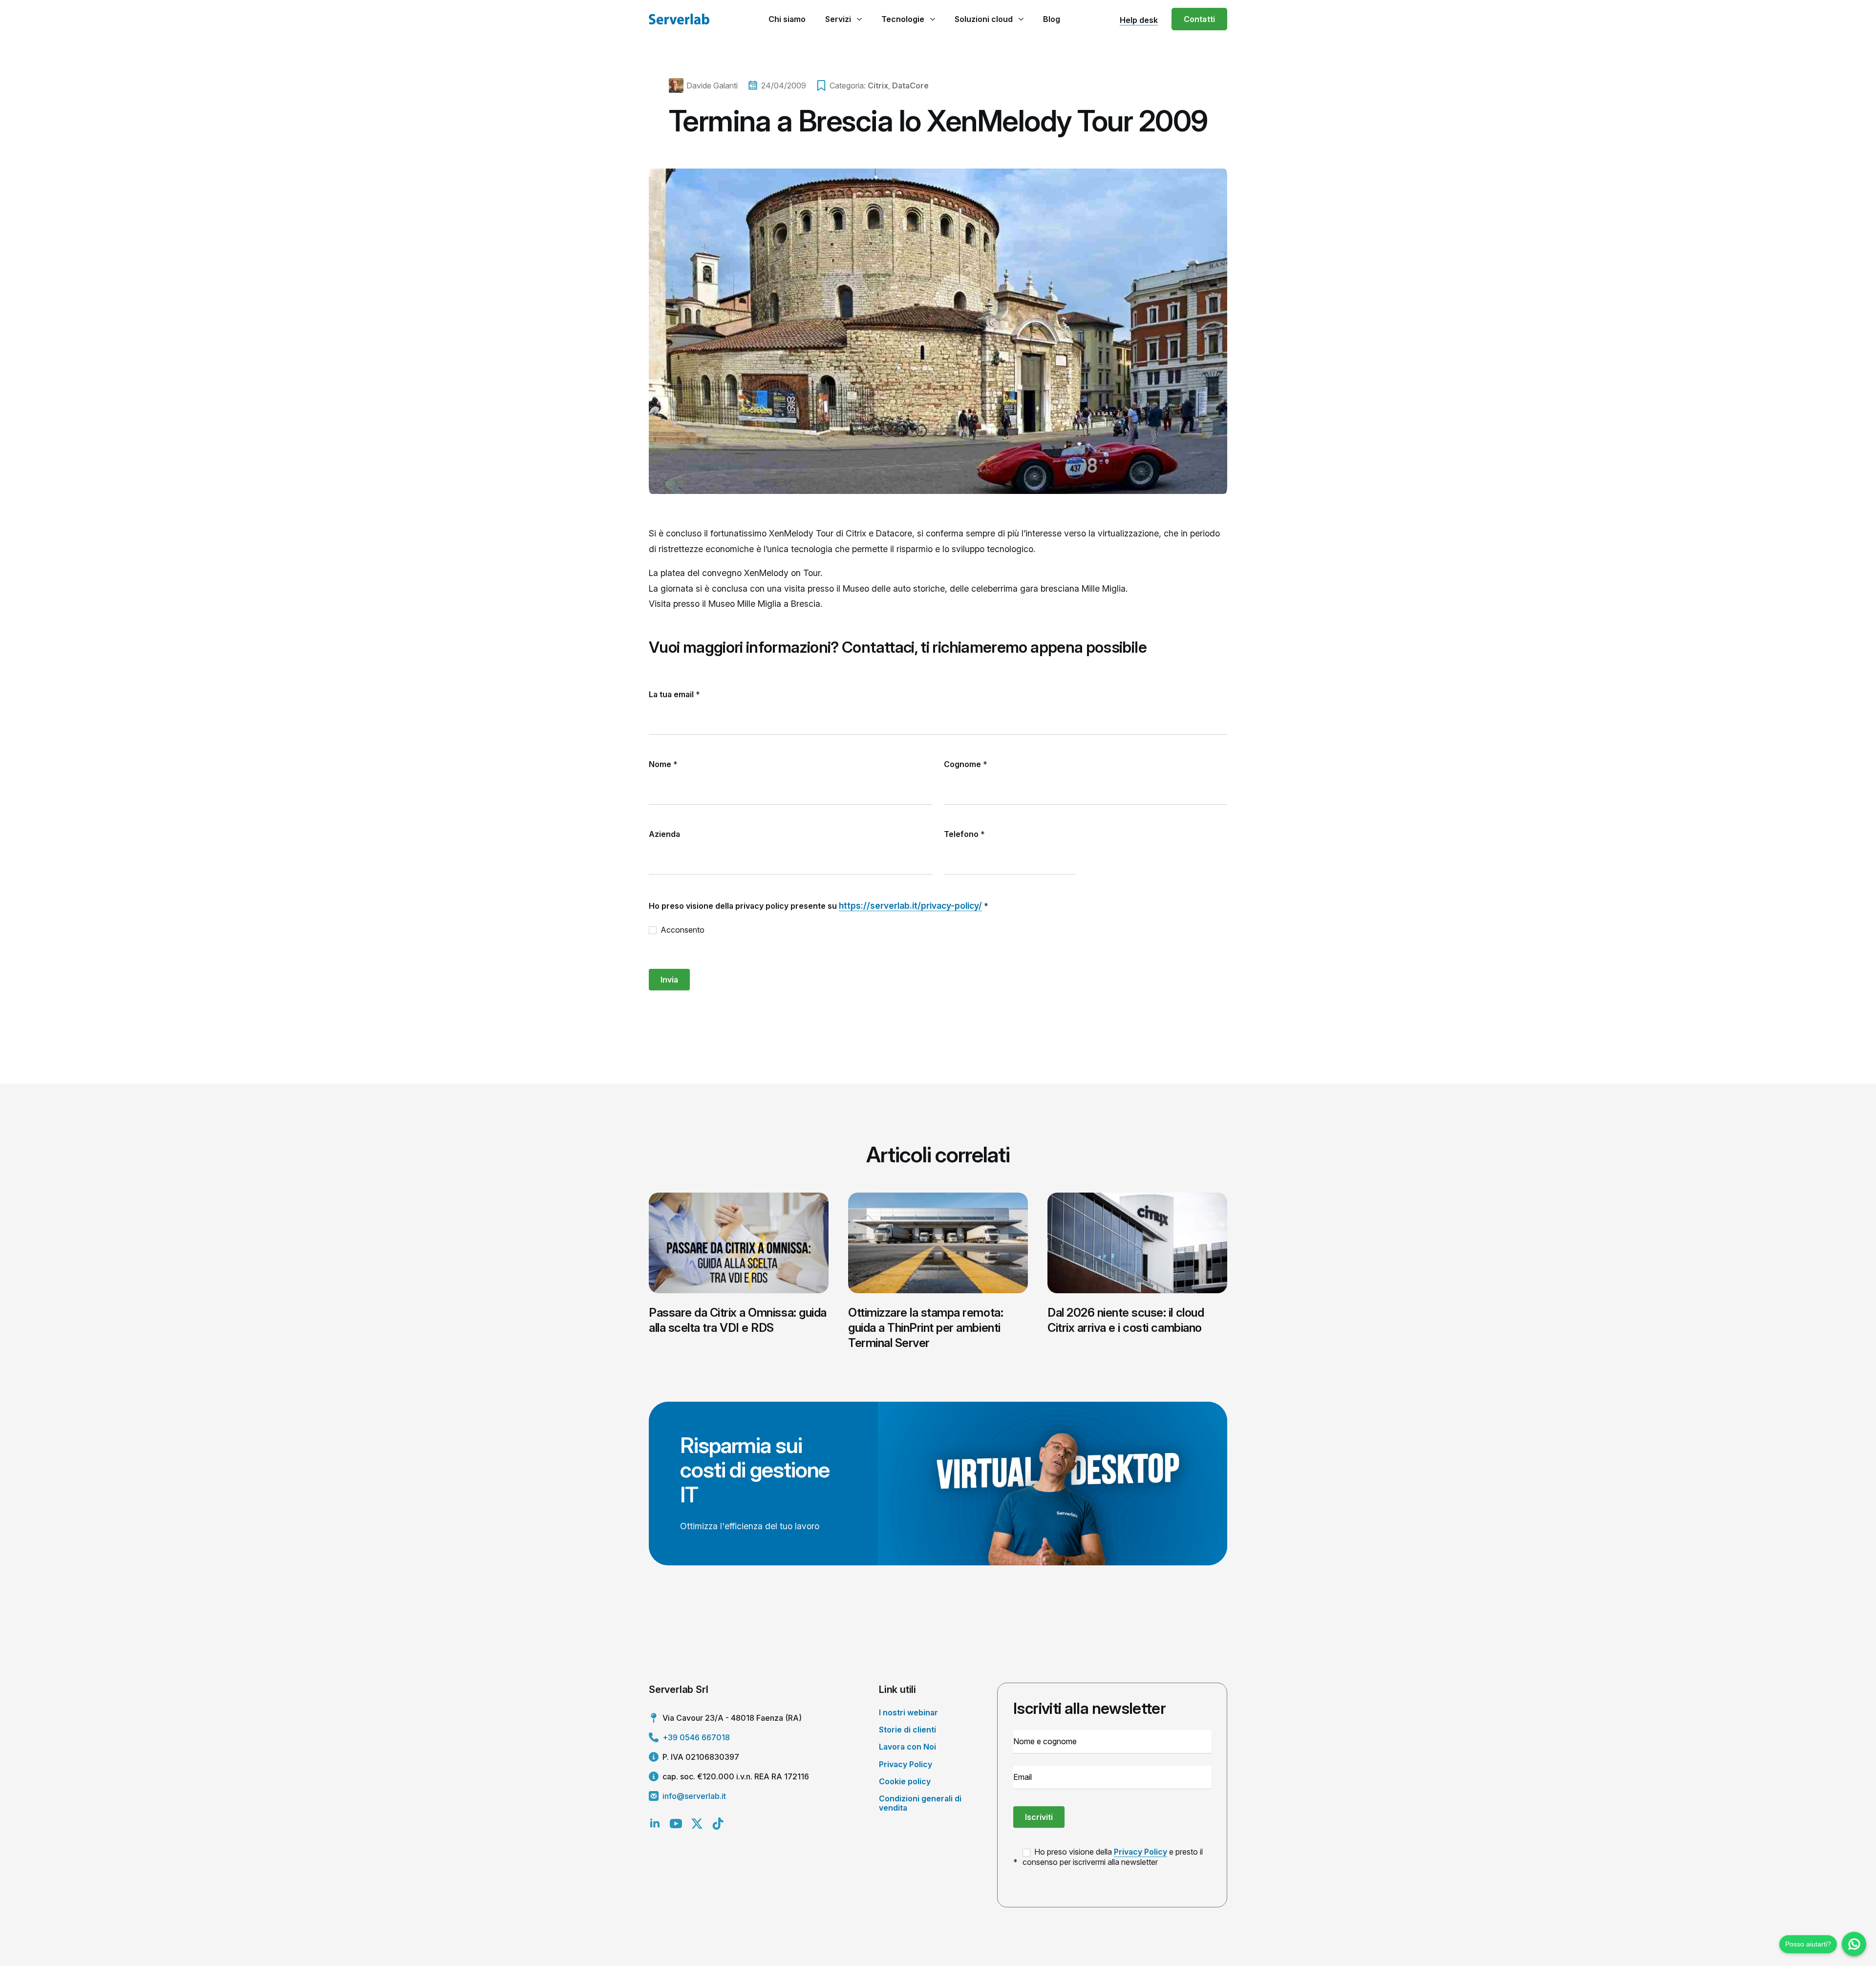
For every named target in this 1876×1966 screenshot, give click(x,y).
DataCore (910, 85)
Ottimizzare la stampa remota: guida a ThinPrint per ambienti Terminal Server (926, 1328)
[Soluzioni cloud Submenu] (1021, 19)
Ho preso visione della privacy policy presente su (819, 906)
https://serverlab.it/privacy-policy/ (910, 906)
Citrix (878, 85)
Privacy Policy (906, 1764)
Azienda (664, 834)
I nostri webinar (908, 1712)
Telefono (964, 834)
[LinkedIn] (655, 1824)
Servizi (838, 19)
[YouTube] (676, 1824)
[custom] (718, 1824)
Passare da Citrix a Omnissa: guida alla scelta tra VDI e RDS (738, 1320)
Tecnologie (903, 19)
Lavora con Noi (907, 1747)
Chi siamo (787, 19)
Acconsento (682, 930)
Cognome (966, 764)
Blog (1052, 19)
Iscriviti (1039, 1817)
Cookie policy (905, 1781)
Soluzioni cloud (984, 19)
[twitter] (697, 1824)
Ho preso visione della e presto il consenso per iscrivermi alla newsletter (1113, 1857)
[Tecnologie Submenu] (932, 19)
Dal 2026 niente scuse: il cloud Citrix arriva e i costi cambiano (1126, 1320)
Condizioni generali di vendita (920, 1803)
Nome (663, 764)
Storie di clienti (907, 1730)
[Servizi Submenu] (859, 19)
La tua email (674, 694)
